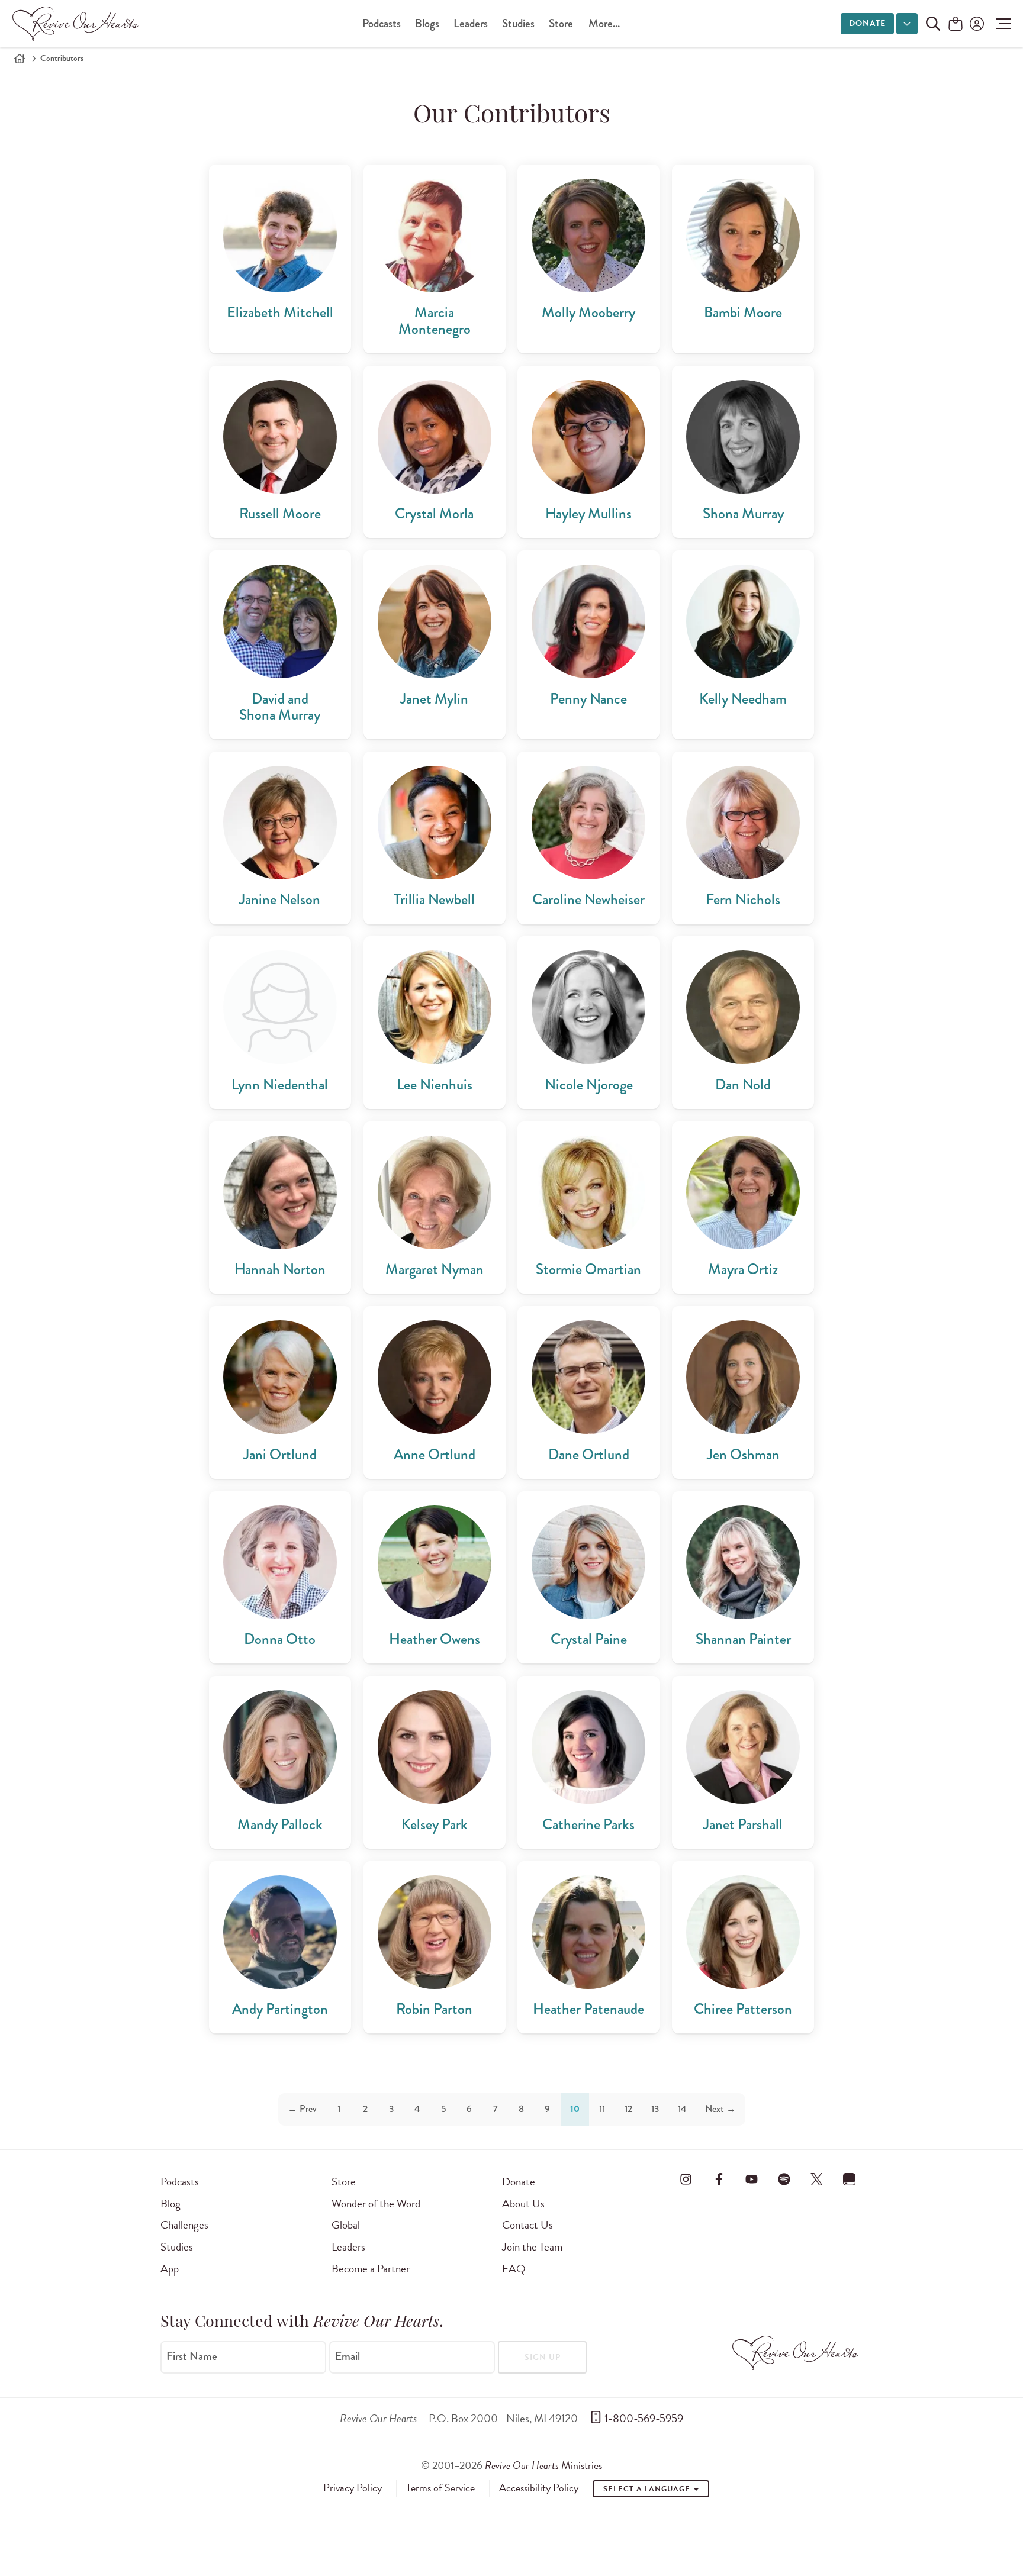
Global (346, 2225)
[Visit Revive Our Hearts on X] (817, 2180)
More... (604, 23)
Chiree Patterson (743, 2009)
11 (602, 2109)
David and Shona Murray (280, 707)
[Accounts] (976, 24)
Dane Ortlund (589, 1454)
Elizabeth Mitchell (280, 312)
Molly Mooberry (588, 312)
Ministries (543, 2465)
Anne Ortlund (435, 1454)
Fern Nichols (743, 899)
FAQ (514, 2269)
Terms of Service (440, 2488)
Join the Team (532, 2247)
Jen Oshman (743, 1454)
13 (655, 2109)
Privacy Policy (353, 2488)
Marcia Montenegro (435, 320)
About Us (523, 2203)
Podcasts (382, 23)
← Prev (302, 2109)
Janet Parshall (743, 1824)
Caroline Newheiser (588, 899)
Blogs (427, 23)
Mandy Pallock (280, 1824)
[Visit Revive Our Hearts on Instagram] (686, 2180)
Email (348, 2356)
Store (561, 23)
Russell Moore (280, 513)
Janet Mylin (434, 699)
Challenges (184, 2225)
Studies (518, 23)
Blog (170, 2203)
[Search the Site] (933, 24)
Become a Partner (371, 2269)
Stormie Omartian (588, 1269)
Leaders (471, 23)
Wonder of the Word (376, 2203)
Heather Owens (435, 1639)
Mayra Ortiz (743, 1269)
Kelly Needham (743, 699)
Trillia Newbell (434, 899)
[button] (1000, 24)
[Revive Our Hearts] (78, 24)
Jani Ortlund (280, 1454)
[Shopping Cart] (956, 25)
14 (682, 2109)
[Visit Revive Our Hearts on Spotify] (784, 2180)
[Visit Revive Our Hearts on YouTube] (751, 2180)
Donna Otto (280, 1639)
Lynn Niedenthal (280, 1084)
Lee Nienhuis (435, 1084)
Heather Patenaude (588, 2009)
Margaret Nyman (435, 1269)
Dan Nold (743, 1084)
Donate (867, 23)
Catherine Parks (588, 1824)
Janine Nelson (280, 899)
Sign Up (543, 2357)
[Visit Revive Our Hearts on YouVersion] (850, 2180)
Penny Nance (588, 699)
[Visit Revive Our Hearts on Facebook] (719, 2180)
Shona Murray (743, 513)
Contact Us (527, 2225)
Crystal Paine (589, 1639)
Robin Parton (434, 2009)
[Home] (20, 59)
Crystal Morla (434, 513)
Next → (720, 2109)
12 (628, 2109)
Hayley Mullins (588, 513)
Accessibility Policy (539, 2488)
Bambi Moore (743, 312)
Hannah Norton (280, 1269)
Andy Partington (280, 2009)
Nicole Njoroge (589, 1084)
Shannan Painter (743, 1639)
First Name (192, 2356)
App (170, 2269)
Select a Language (648, 2489)
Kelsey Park (435, 1824)
